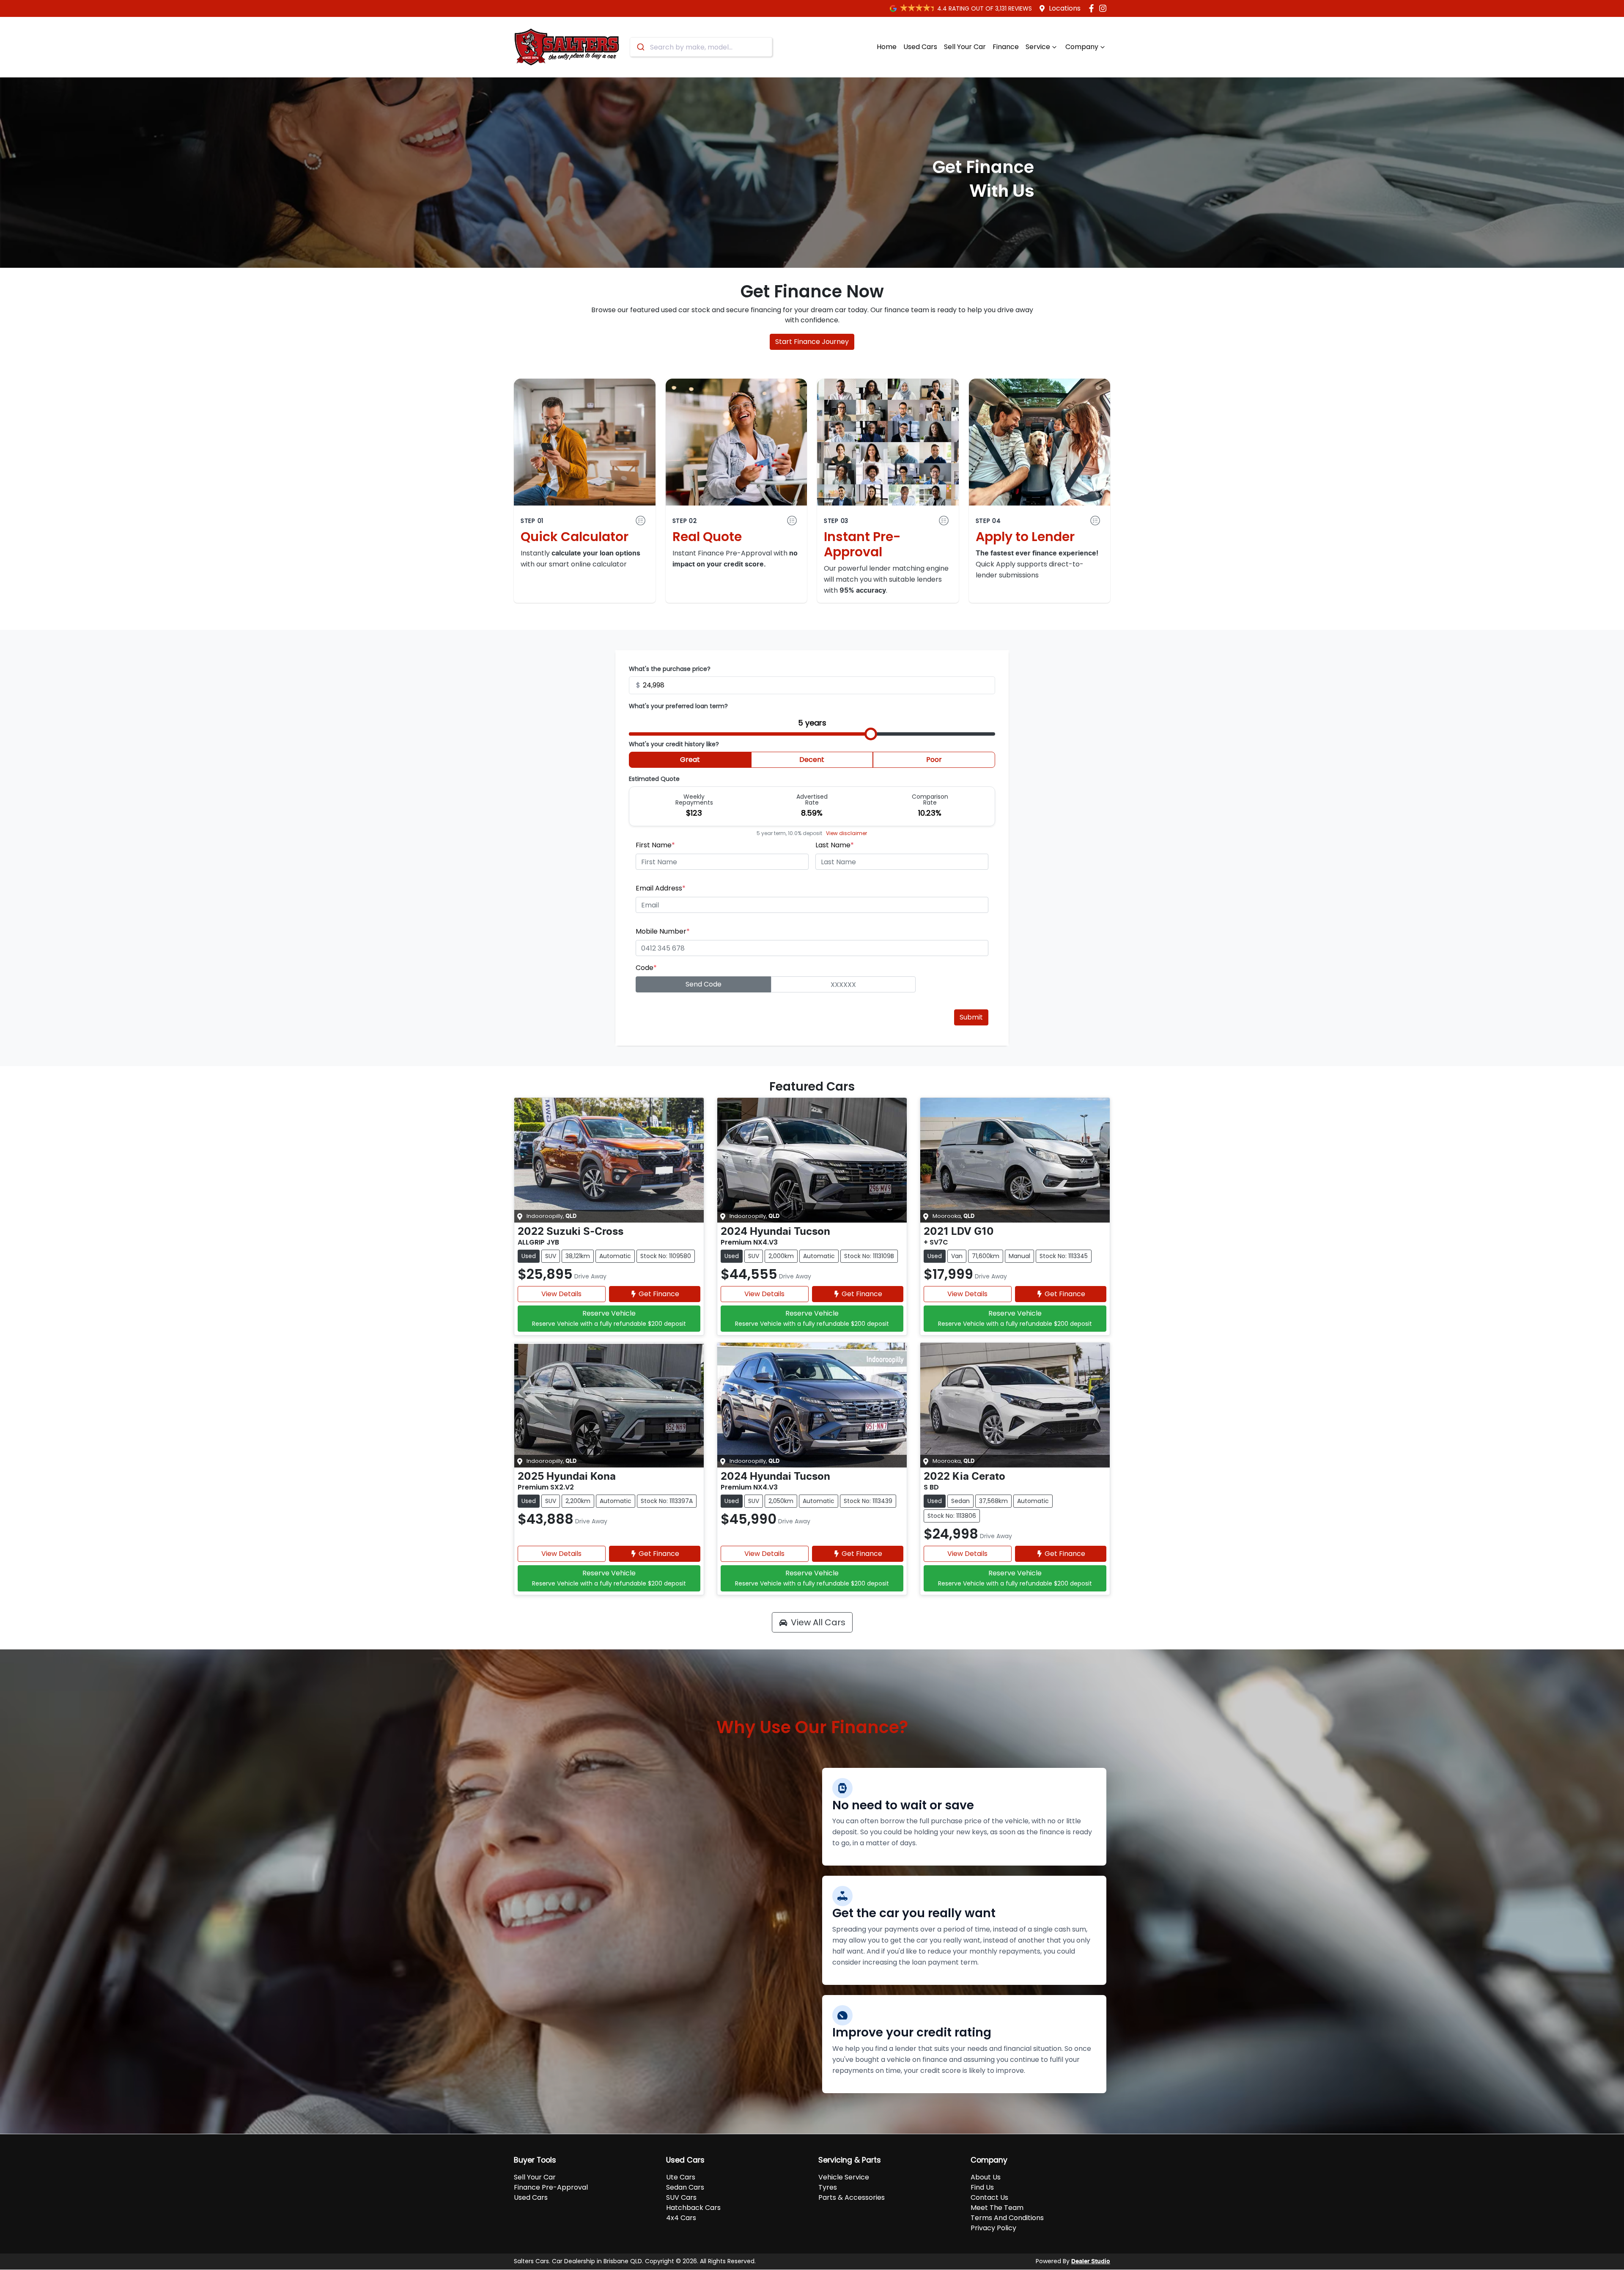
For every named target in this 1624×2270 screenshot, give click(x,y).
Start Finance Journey (812, 342)
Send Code (704, 984)
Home (887, 47)
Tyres (828, 2187)
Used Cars (920, 47)
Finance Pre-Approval (551, 2187)
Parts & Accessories (852, 2197)
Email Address (661, 888)
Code (646, 968)
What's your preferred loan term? (678, 706)
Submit (971, 1017)
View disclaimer (846, 833)
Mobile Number (663, 931)
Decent (812, 760)
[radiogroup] (812, 761)
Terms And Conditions (1007, 2218)
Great (690, 760)
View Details (561, 1294)
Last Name (835, 845)
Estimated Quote (654, 779)
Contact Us (989, 2197)
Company (1082, 47)
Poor (934, 760)
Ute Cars (681, 2177)
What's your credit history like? (674, 744)
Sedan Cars (685, 2187)
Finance (1006, 47)
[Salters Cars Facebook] (1093, 8)
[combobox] (701, 47)
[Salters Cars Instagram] (1104, 8)
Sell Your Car (965, 47)
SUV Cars (681, 2197)
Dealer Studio (1091, 2262)
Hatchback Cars (693, 2208)
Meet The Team (997, 2208)
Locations (1065, 8)
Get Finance (659, 1294)
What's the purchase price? (670, 669)
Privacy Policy (993, 2228)
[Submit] (640, 47)
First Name (655, 845)
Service (1038, 47)
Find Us (982, 2187)
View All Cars (818, 1622)
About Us (986, 2177)
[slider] (871, 734)
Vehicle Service (844, 2177)
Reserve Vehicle (609, 1318)
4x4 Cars (681, 2218)
